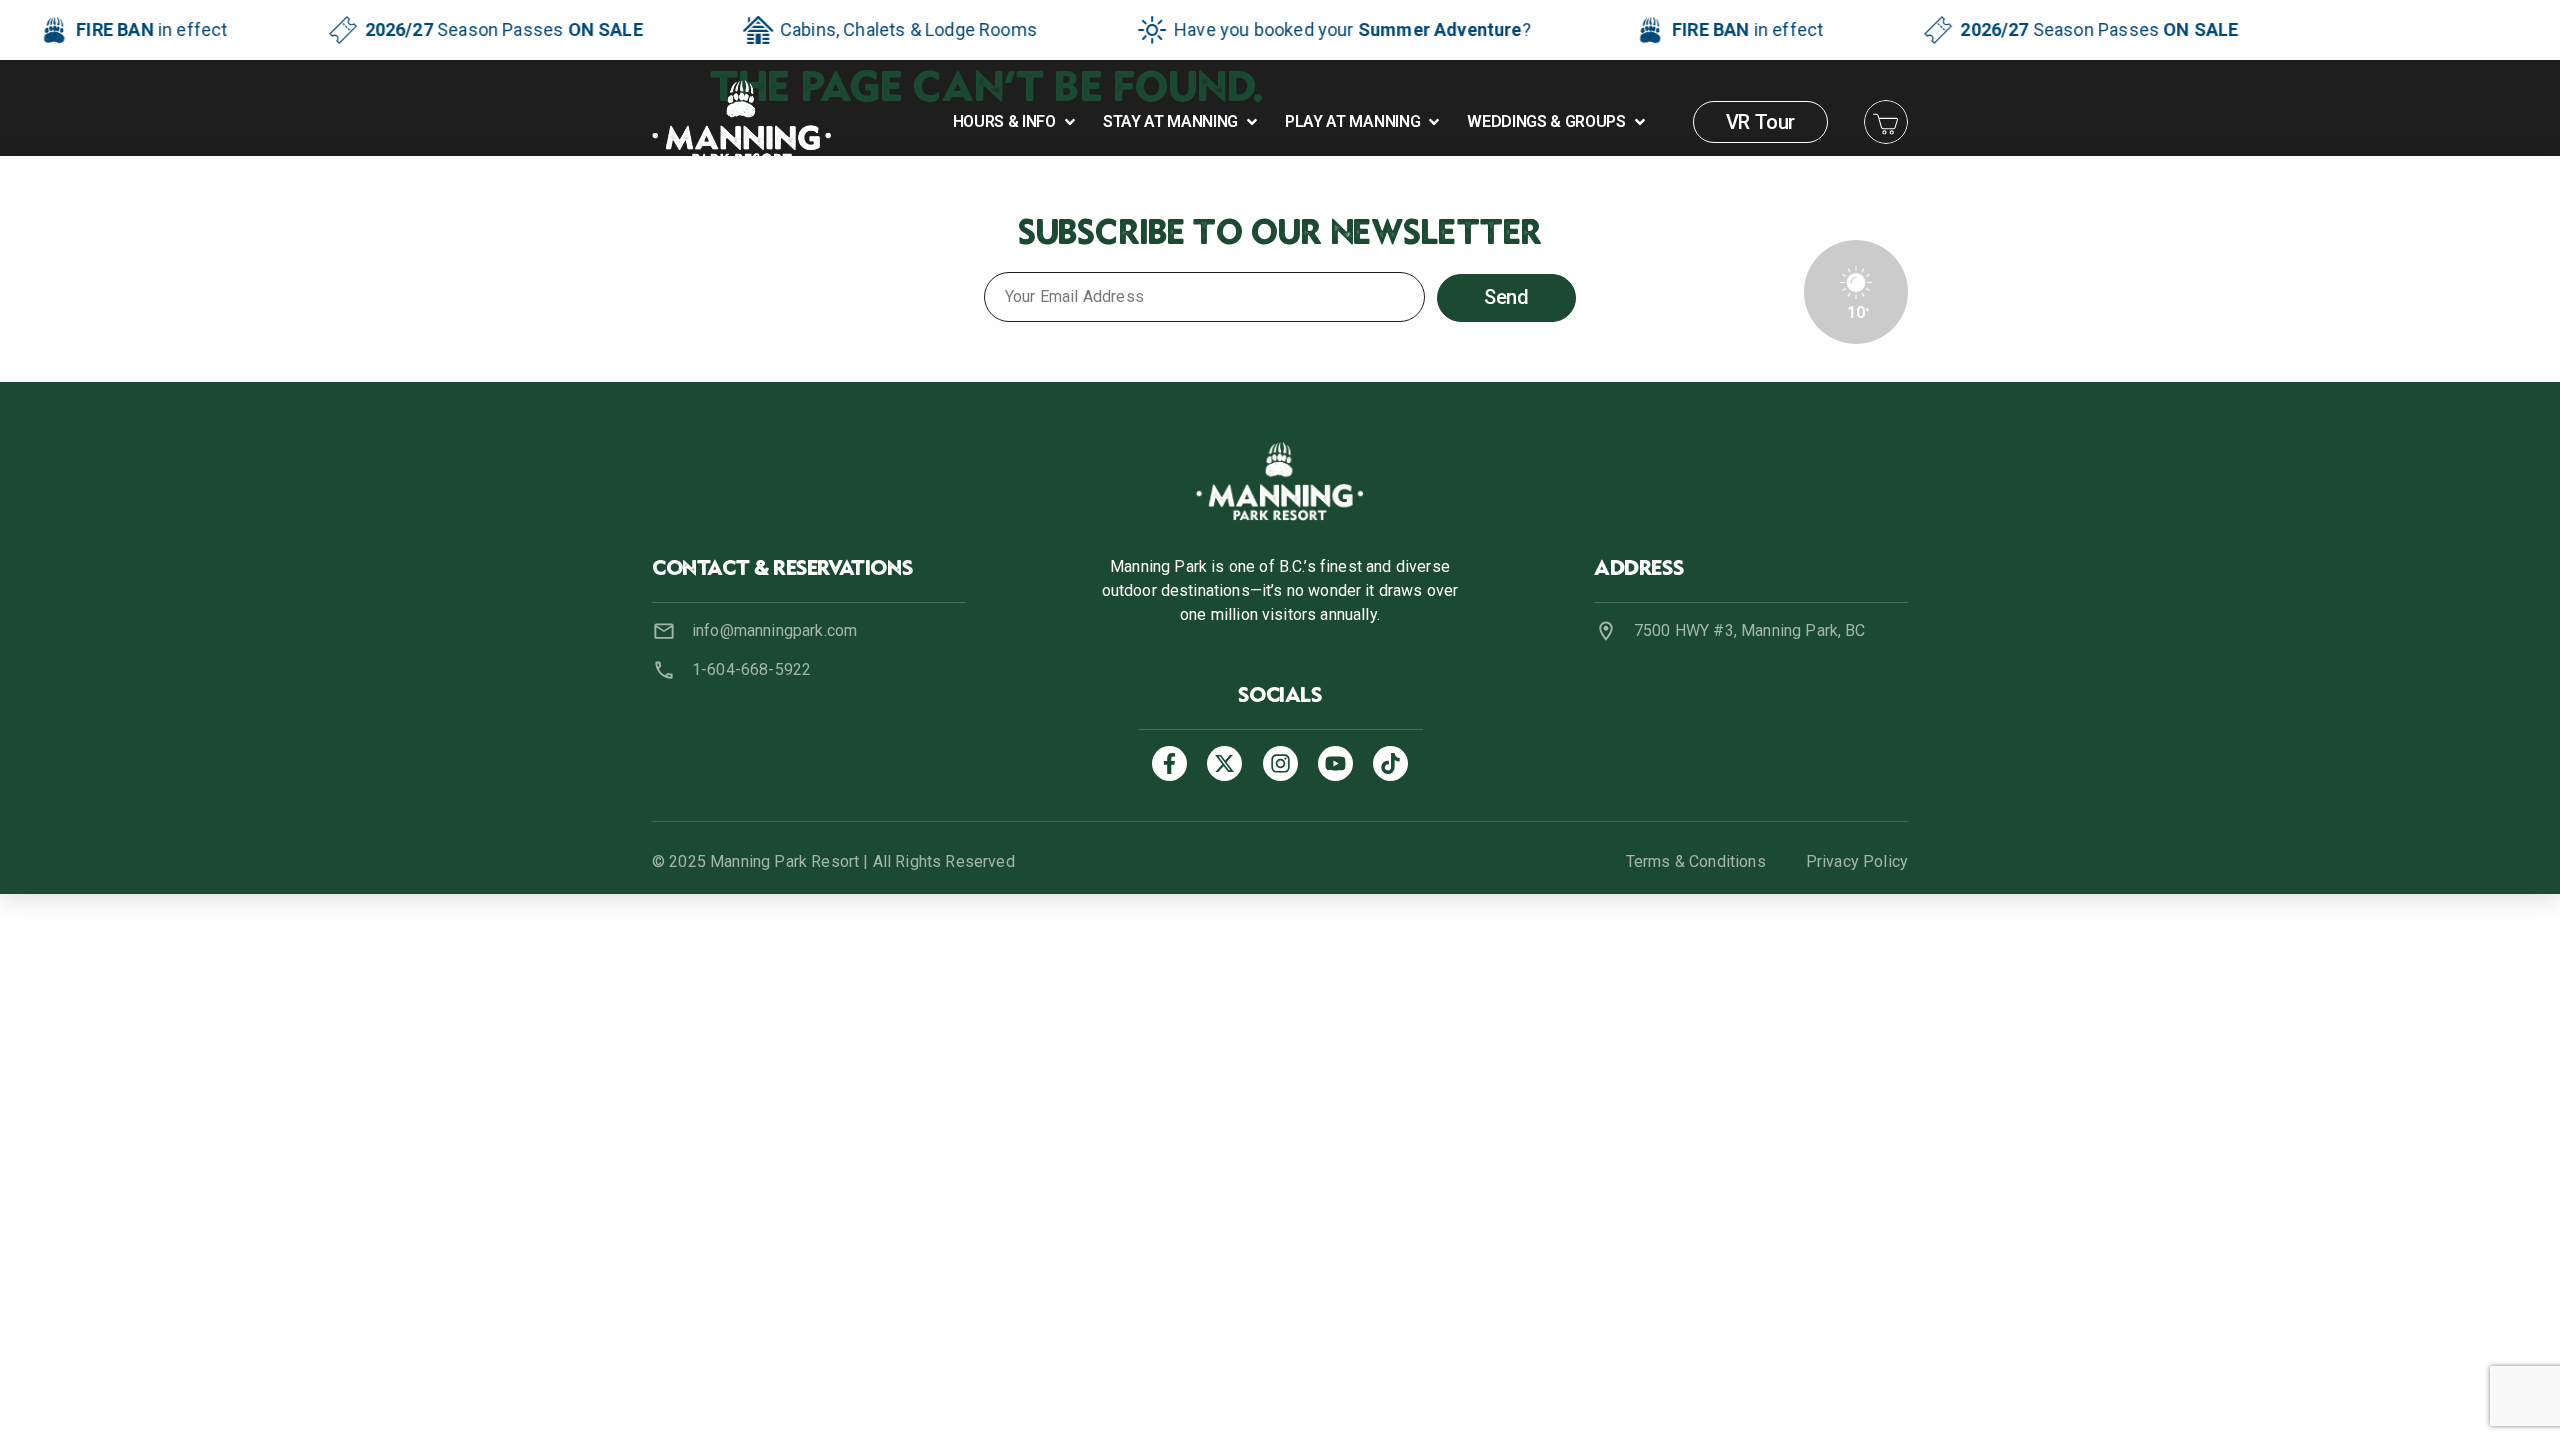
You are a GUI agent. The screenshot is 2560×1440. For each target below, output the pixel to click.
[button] (1016, 122)
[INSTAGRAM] (1280, 763)
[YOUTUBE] (1335, 763)
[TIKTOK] (1390, 763)
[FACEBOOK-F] (1169, 763)
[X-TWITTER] (1224, 763)
